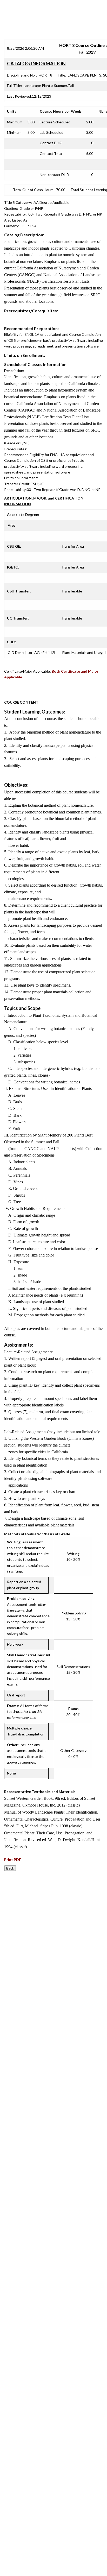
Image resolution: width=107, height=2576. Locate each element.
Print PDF (13, 1860)
